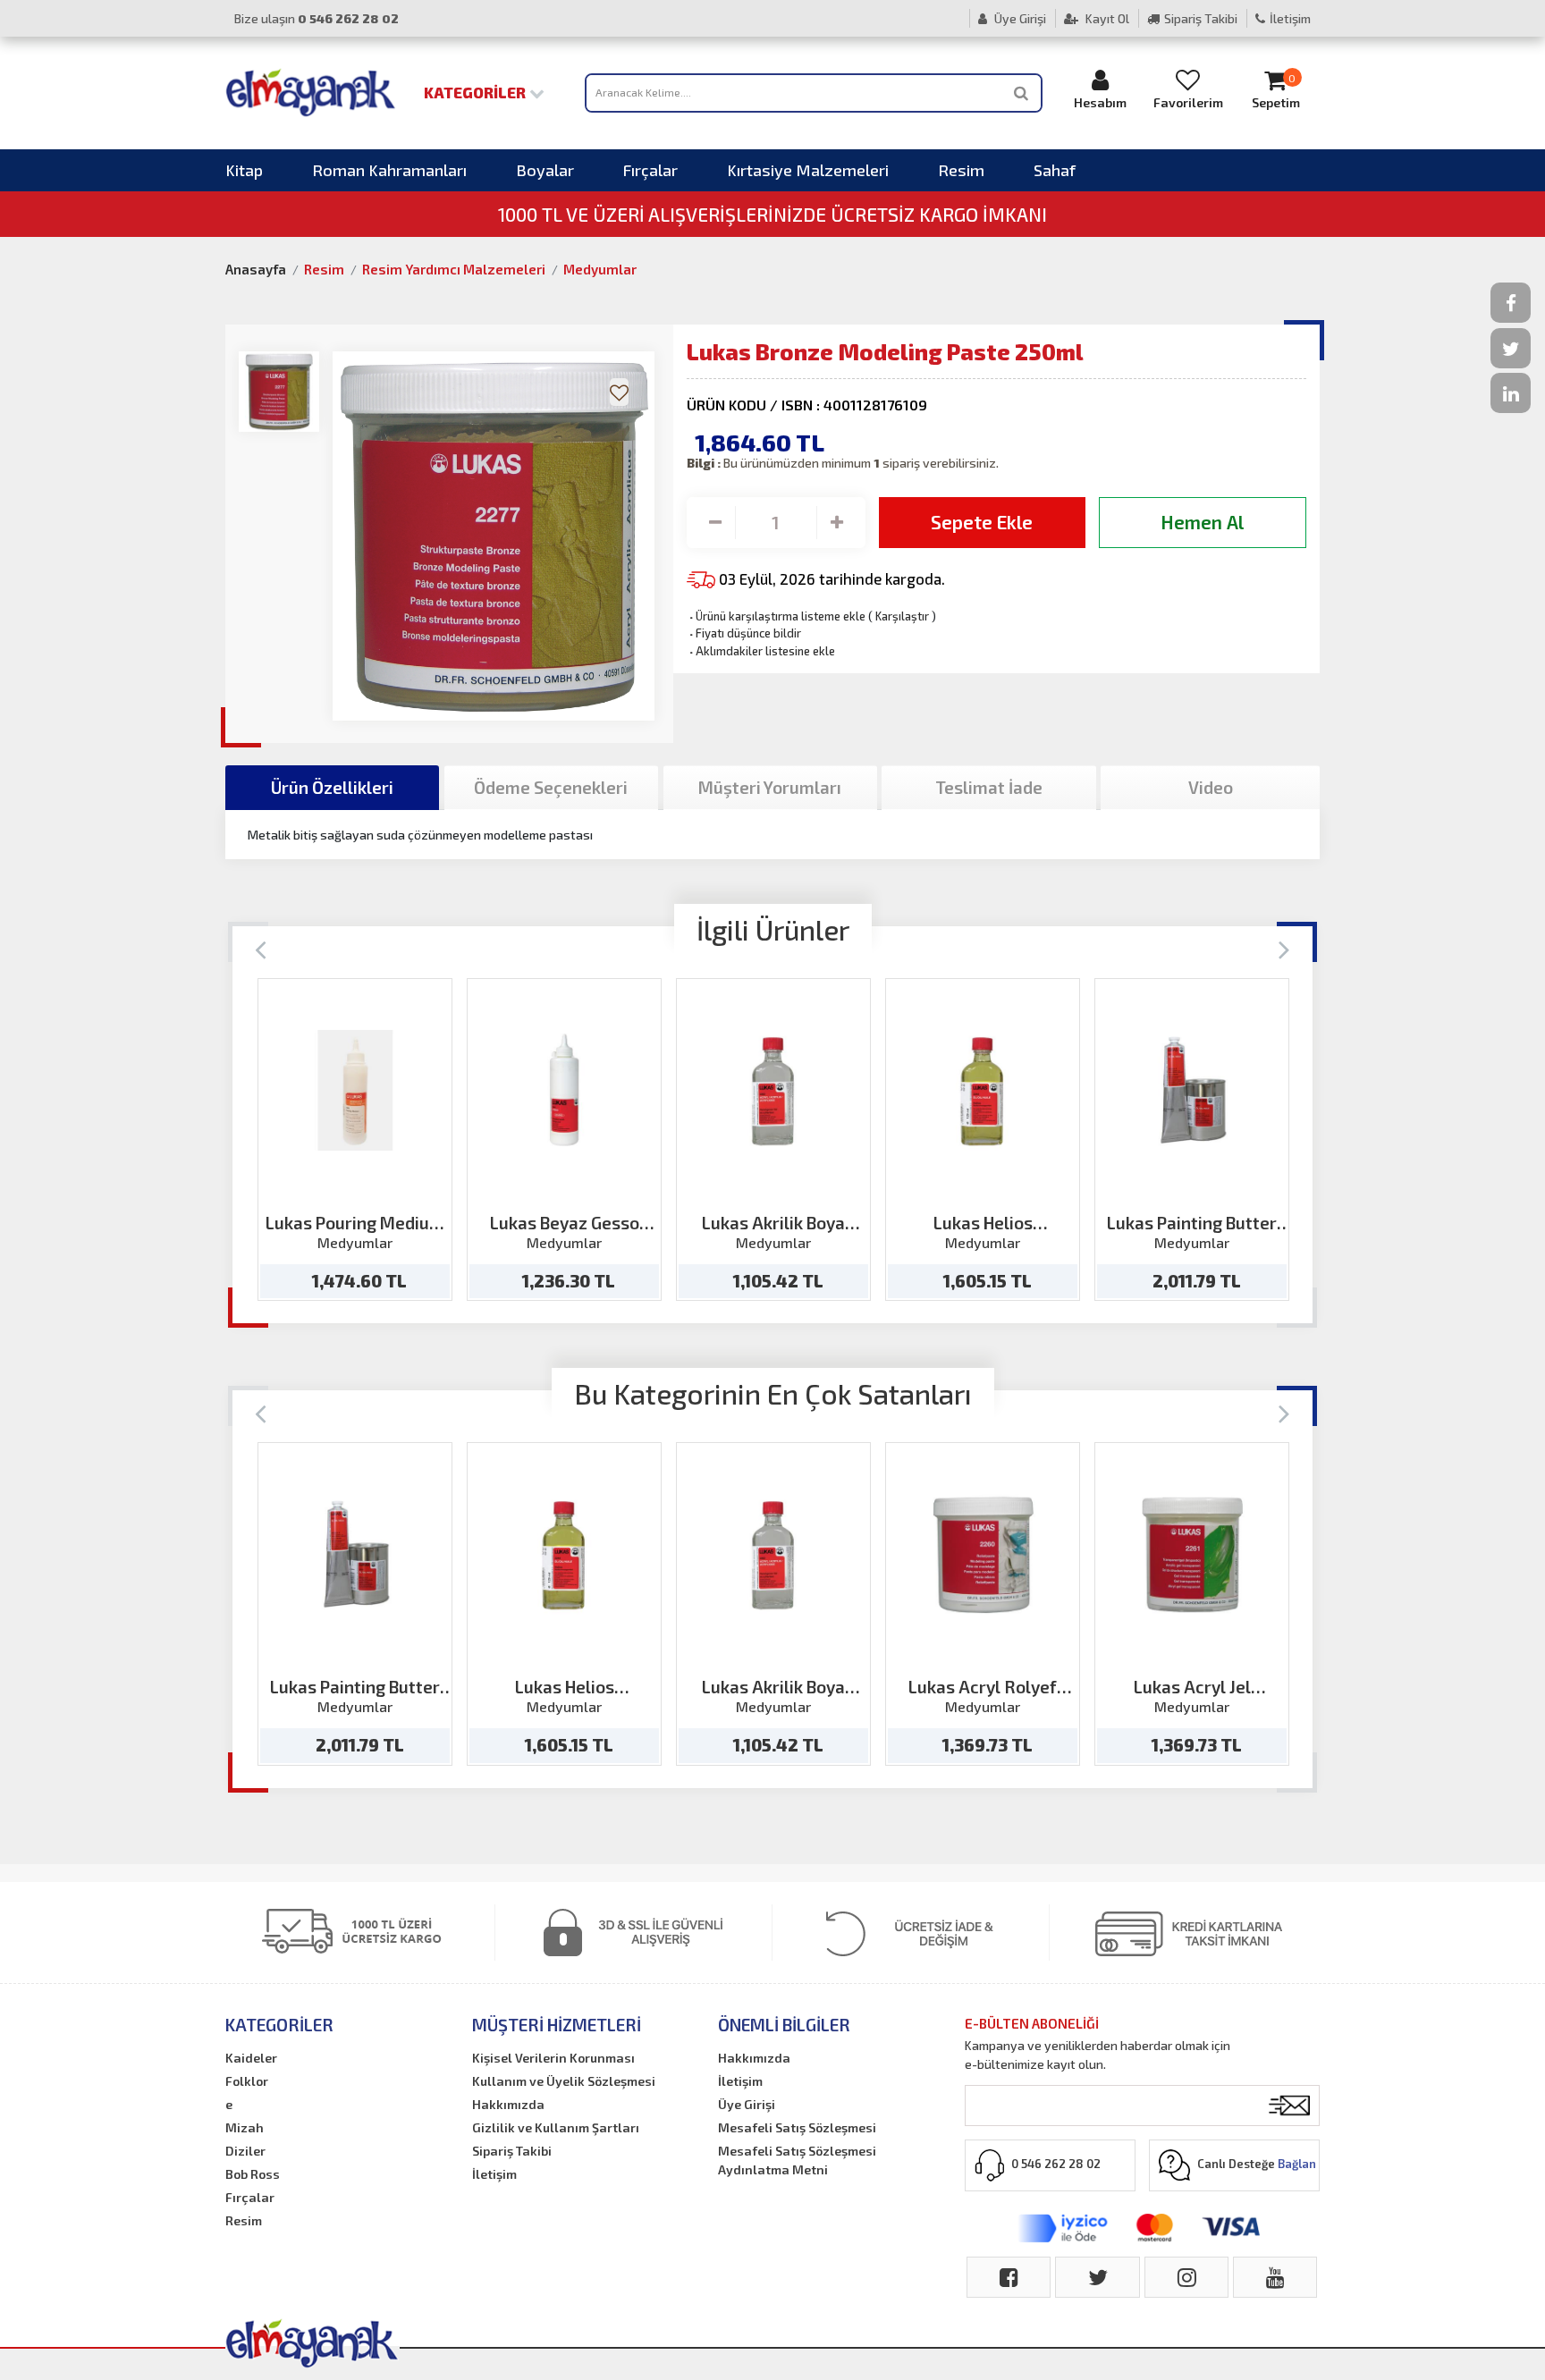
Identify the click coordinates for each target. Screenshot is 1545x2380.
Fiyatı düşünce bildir (744, 633)
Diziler (245, 2151)
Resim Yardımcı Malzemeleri (454, 269)
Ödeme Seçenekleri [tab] (551, 787)
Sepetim (1276, 91)
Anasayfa (256, 269)
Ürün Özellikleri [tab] (332, 787)
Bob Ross (253, 2174)
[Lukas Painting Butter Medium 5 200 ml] (1192, 1090)
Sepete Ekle (982, 522)
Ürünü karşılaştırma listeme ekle (776, 616)
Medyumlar (600, 269)
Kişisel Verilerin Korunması (553, 2058)
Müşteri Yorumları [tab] (770, 787)
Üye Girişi (1019, 18)
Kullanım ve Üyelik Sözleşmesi (564, 2081)
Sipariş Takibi (1201, 18)
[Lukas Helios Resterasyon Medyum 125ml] (983, 1090)
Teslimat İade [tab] (989, 787)
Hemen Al (1202, 522)
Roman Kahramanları (389, 170)
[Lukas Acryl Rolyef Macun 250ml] (983, 1554)
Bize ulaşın (317, 18)
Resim (961, 170)
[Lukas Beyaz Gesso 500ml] (565, 1090)
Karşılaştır (902, 616)
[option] (355, 1140)
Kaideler (251, 2058)
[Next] (1284, 948)
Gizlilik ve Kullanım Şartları (556, 2127)
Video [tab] (1211, 787)
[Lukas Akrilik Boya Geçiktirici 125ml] (774, 1090)
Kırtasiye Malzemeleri (808, 170)
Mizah (245, 2127)
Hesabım (1100, 102)
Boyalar (545, 170)
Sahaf (1055, 170)
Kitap (244, 170)
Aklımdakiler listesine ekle (761, 651)
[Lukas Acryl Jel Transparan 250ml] (1192, 1554)
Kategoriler (477, 92)
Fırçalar (650, 170)
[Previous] (261, 948)
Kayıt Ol (1106, 18)
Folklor (247, 2081)
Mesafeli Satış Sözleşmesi (797, 2127)
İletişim (1290, 18)
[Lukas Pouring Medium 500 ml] (355, 1090)
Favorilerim (1188, 102)
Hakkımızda (508, 2104)
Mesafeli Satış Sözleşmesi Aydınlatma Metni (797, 2160)
